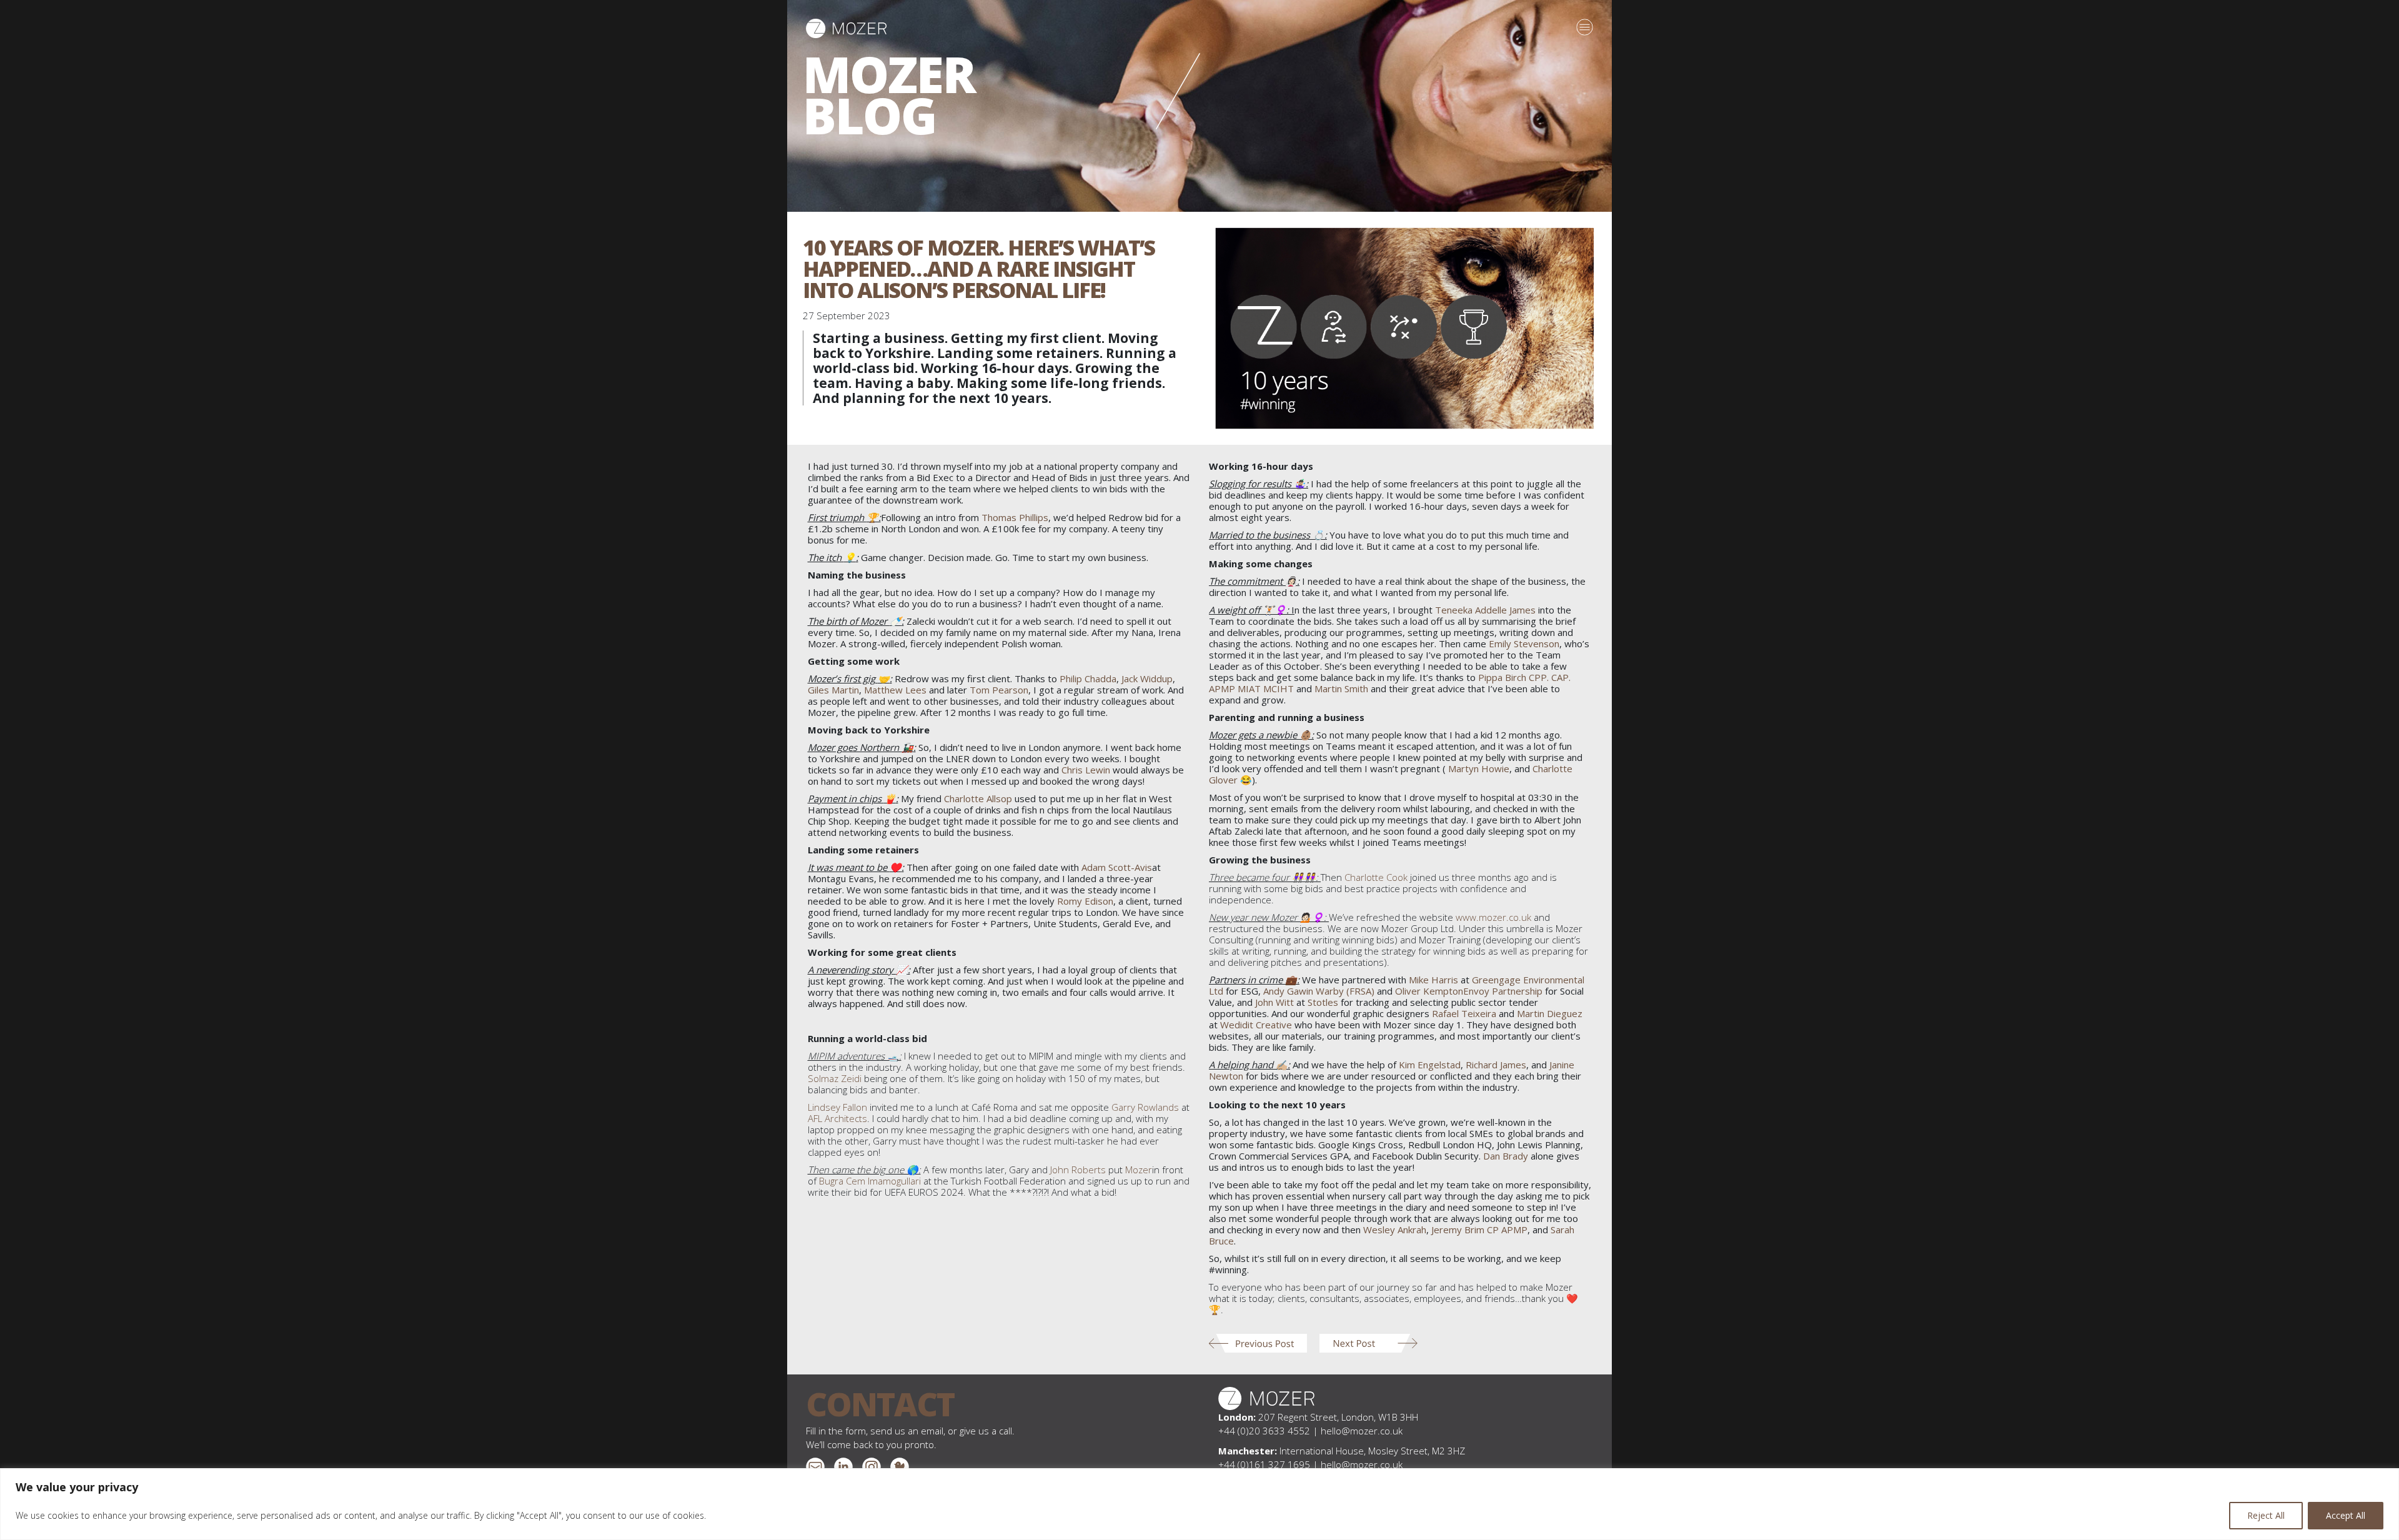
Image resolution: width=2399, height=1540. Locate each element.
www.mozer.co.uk (1493, 917)
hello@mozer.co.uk (1362, 1431)
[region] (1199, 1504)
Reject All (2266, 1515)
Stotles (1323, 1002)
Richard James (1496, 1065)
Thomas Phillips (1015, 517)
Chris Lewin (1086, 770)
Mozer (1139, 1170)
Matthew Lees (895, 690)
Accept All (2346, 1515)
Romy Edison (1085, 901)
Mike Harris (1433, 980)
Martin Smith (1341, 688)
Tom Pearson (999, 690)
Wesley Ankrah (1395, 1230)
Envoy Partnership (1503, 991)
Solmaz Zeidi (835, 1078)
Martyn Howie (1479, 768)
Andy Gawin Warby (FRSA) (1319, 991)
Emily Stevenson (1524, 643)
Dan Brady (1506, 1156)
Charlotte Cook (1376, 877)
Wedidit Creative (1256, 1025)
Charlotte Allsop (978, 798)
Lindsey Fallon (837, 1107)
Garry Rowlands (1145, 1107)
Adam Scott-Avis (1117, 867)
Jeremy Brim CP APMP (1479, 1230)
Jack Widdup (1147, 678)
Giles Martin (833, 690)
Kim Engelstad (1430, 1065)
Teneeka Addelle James (1485, 610)
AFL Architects (837, 1118)
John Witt (1274, 1002)
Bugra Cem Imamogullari (870, 1181)
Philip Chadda (1088, 678)
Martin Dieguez (1550, 1013)
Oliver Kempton (1429, 991)
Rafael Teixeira (1464, 1013)
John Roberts (1078, 1170)
